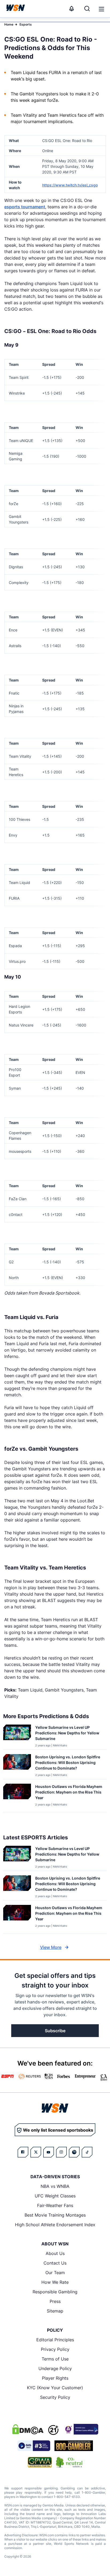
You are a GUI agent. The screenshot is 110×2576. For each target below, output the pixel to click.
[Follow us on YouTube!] (49, 2152)
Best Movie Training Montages (55, 2215)
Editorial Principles (55, 2340)
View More (51, 1947)
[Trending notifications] (72, 9)
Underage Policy (55, 2368)
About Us (55, 2253)
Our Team (55, 2273)
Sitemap (55, 2311)
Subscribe (55, 2031)
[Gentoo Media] (34, 2446)
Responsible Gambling (55, 2292)
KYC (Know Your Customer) (55, 2388)
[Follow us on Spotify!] (74, 2152)
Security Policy (55, 2397)
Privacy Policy (55, 2349)
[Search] (87, 9)
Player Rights (55, 2378)
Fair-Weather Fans (55, 2205)
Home (9, 24)
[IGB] (81, 2429)
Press (55, 2301)
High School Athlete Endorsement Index (55, 2225)
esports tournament (25, 207)
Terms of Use (55, 2359)
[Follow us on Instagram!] (61, 2152)
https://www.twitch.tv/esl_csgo (70, 185)
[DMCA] (28, 2429)
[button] (101, 9)
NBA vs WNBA (55, 2186)
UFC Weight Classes (55, 2196)
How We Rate (55, 2282)
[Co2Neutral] (69, 2462)
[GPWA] (40, 2462)
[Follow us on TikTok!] (87, 2152)
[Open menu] (101, 9)
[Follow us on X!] (36, 2152)
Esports (26, 24)
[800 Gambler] (74, 2446)
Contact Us (55, 2263)
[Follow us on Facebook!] (23, 2152)
